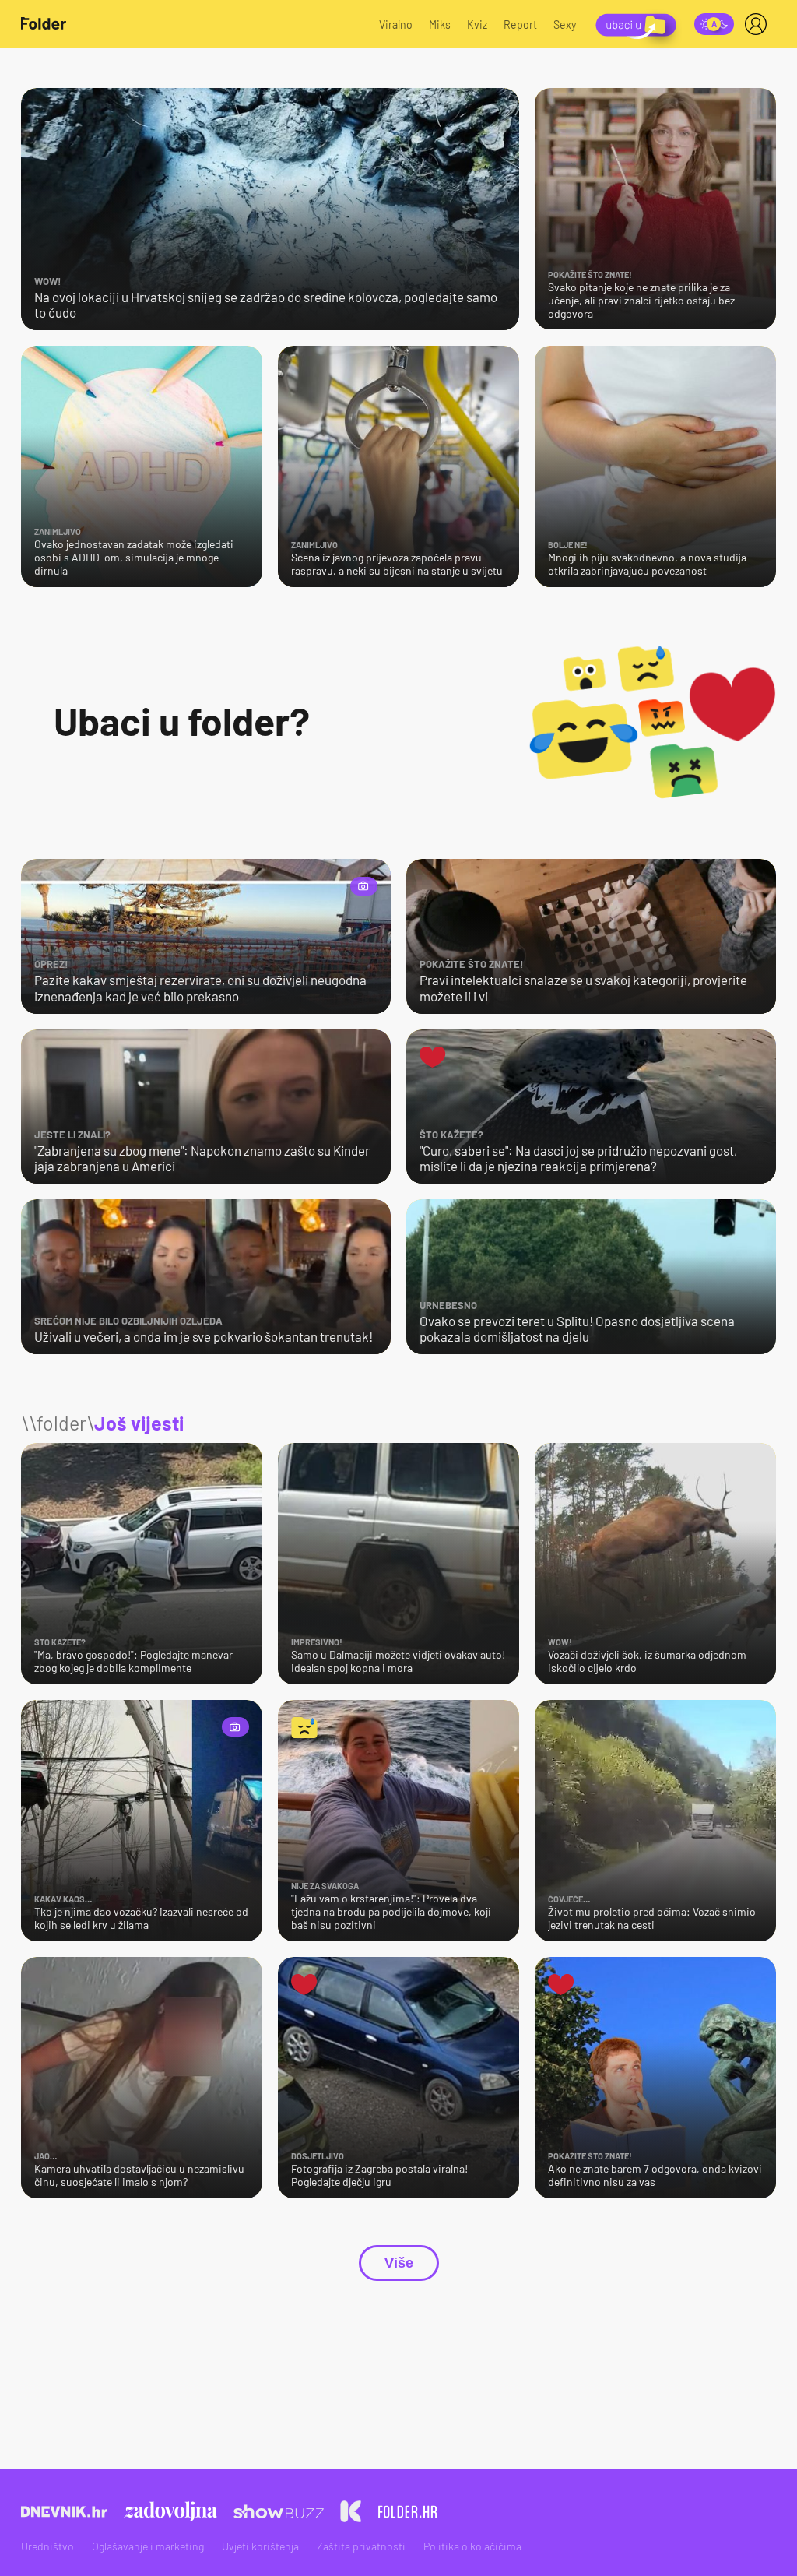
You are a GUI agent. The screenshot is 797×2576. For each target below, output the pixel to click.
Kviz (477, 25)
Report (520, 25)
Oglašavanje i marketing (148, 2546)
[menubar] (759, 24)
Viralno (396, 25)
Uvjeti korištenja (260, 2546)
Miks (440, 25)
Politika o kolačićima (472, 2546)
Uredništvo (47, 2546)
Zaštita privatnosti (361, 2546)
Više (399, 2263)
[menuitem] (759, 24)
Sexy (565, 25)
